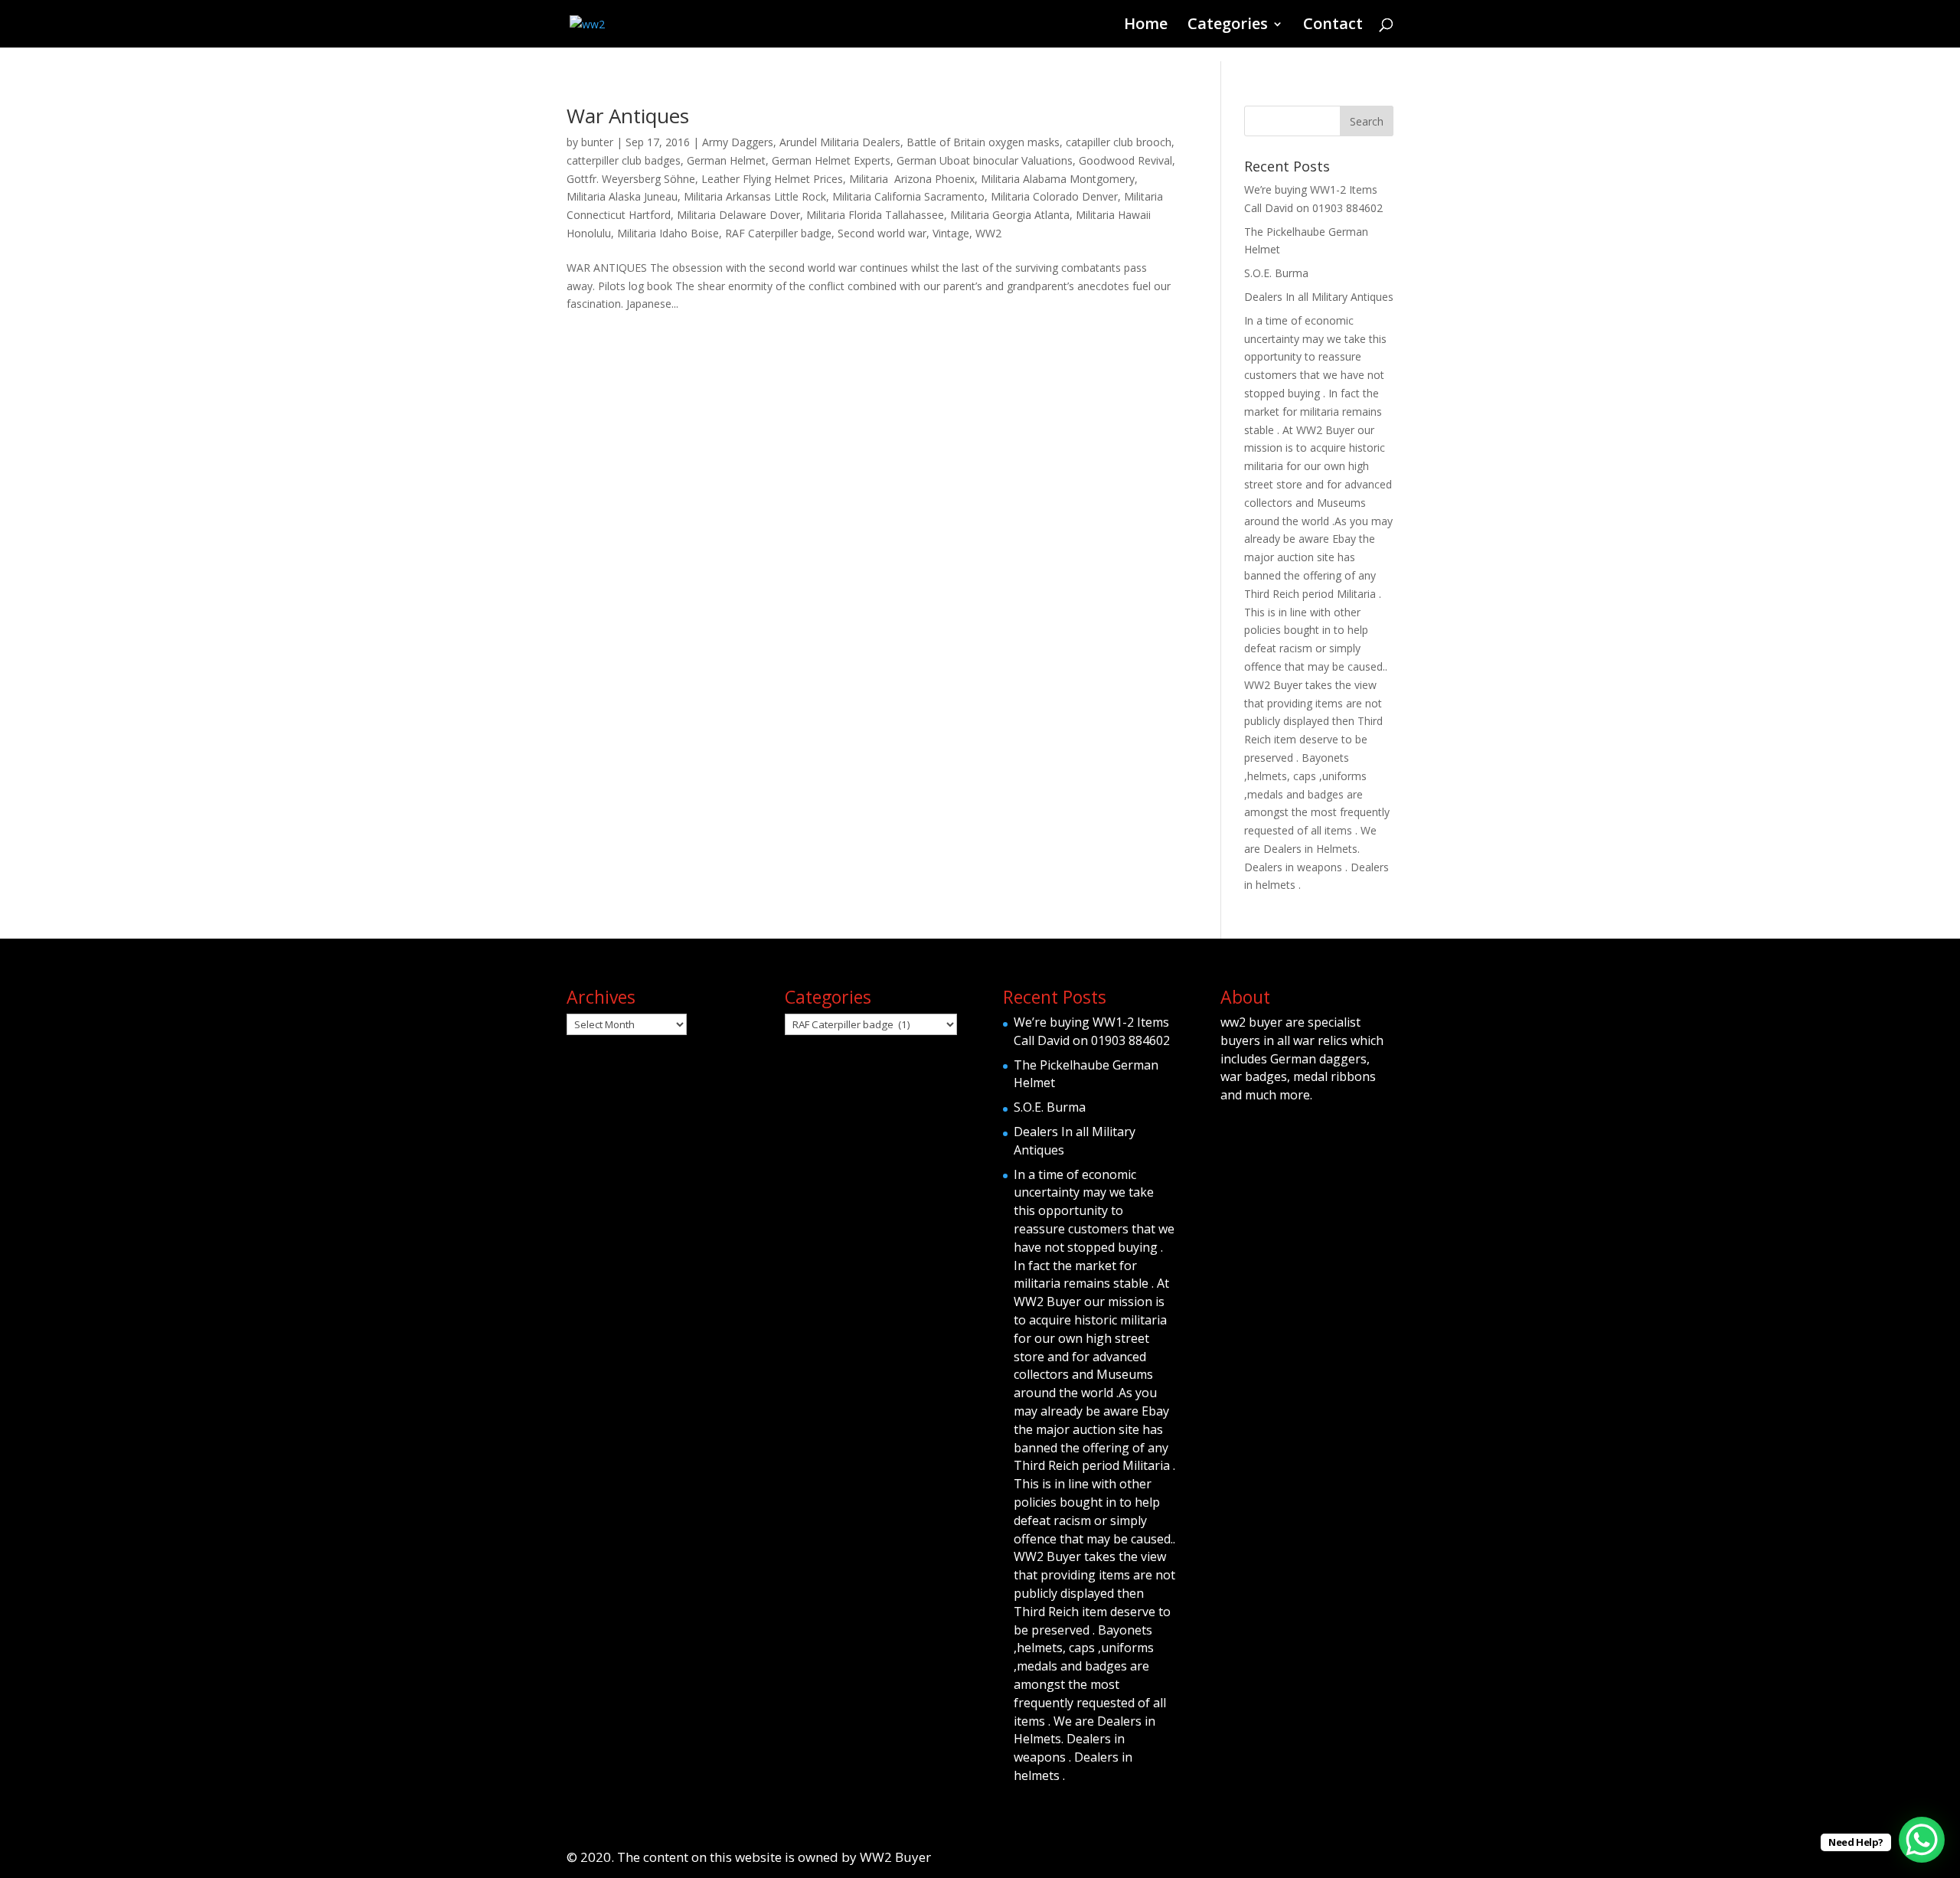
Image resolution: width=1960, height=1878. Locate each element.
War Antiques (628, 116)
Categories (1228, 26)
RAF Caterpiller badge (778, 233)
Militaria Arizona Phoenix (912, 179)
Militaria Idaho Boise (668, 233)
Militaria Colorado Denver (1054, 196)
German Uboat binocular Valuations (985, 160)
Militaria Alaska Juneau (622, 196)
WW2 (988, 233)
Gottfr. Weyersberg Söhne (631, 179)
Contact (1333, 26)
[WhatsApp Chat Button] (1922, 1840)
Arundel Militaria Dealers (840, 142)
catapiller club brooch (1119, 142)
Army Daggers (738, 142)
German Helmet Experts (831, 160)
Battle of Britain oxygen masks (983, 142)
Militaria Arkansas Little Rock (755, 196)
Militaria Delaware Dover (738, 215)
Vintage (951, 233)
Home (1146, 26)
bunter (597, 142)
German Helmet (726, 160)
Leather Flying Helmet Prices (772, 179)
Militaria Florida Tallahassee (875, 215)
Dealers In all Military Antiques (1319, 297)
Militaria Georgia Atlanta (1010, 215)
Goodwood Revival (1125, 160)
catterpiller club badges (624, 160)
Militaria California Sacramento (908, 196)
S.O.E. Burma (1276, 273)
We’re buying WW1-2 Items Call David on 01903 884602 (1092, 1031)
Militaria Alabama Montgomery (1058, 179)
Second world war (882, 233)
